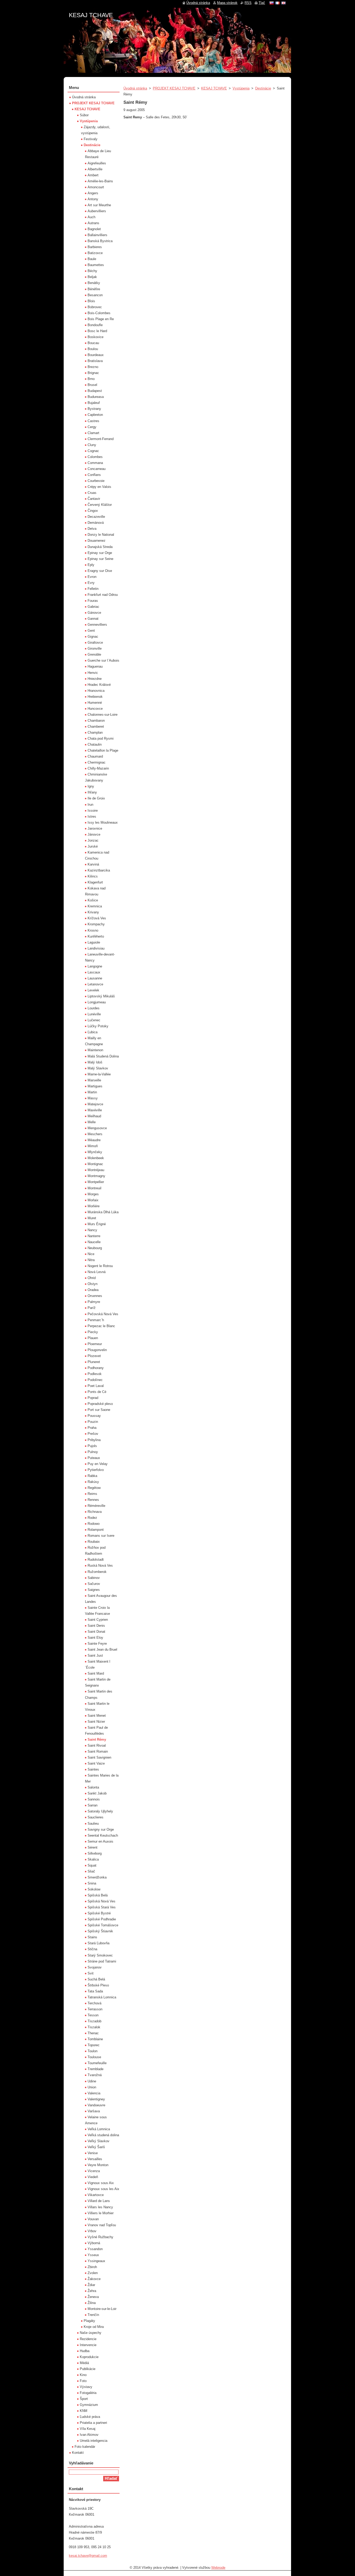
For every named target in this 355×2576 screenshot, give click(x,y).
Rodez (92, 1518)
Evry (91, 583)
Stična (92, 1949)
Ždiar (91, 2285)
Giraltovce (95, 643)
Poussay (94, 1416)
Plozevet (94, 1356)
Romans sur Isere (101, 1536)
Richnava (95, 1512)
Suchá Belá (96, 1979)
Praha (92, 1428)
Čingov (93, 511)
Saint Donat (96, 1632)
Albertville (95, 169)
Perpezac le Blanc (101, 1326)
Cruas (92, 493)
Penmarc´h (96, 1320)
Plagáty (89, 2321)
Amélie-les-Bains (100, 181)
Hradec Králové (99, 685)
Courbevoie (96, 481)
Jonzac (93, 840)
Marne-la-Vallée (99, 1074)
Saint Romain (98, 1751)
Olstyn (93, 1284)
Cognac (93, 451)
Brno (91, 379)
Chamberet (96, 727)
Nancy (92, 1230)
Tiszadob (94, 2021)
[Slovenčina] (272, 3)
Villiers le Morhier (101, 2213)
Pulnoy (93, 1452)
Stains (92, 1937)
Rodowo (94, 1524)
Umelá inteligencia (94, 2441)
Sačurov (94, 1584)
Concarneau (97, 469)
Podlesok (95, 1374)
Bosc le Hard (97, 331)
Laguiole (94, 942)
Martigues (95, 1086)
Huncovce (95, 709)
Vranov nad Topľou (102, 2225)
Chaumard (95, 756)
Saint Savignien (99, 1757)
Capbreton (95, 415)
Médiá (84, 2363)
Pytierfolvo (96, 1470)
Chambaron (96, 721)
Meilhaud (94, 1116)
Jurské (93, 846)
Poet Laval (96, 1386)
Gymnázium (89, 2405)
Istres (92, 816)
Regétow (94, 1488)
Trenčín (93, 2315)
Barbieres (95, 247)
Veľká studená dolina (103, 2135)
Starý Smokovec (100, 1955)
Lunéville (94, 1014)
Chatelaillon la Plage (103, 750)
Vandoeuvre (96, 2105)
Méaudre (94, 1140)
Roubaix (94, 1542)
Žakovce (94, 2279)
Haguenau (95, 666)
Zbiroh (92, 2267)
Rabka (92, 1476)
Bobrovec (95, 307)
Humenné (95, 703)
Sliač (91, 1871)
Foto (83, 2381)
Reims (92, 1494)
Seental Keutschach (103, 1835)
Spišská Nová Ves (101, 1901)
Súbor (84, 115)
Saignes (94, 1590)
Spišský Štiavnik (100, 1931)
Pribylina (94, 1440)
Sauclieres (96, 1817)
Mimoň (93, 1146)
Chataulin (95, 744)
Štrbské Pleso (98, 1985)
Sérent (93, 1847)
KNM (84, 2411)
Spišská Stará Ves (102, 1907)
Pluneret (94, 1362)
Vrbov (92, 2231)
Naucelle (94, 1242)
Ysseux (93, 2255)
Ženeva (93, 2297)
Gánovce (94, 613)
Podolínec (95, 1380)
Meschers (95, 1134)
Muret (92, 1218)
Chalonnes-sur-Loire (103, 715)
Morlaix (93, 1200)
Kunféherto (96, 936)
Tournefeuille (97, 2063)
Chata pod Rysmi (101, 738)
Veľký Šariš (96, 2147)
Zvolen (93, 2273)
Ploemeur (95, 1344)
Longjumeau (97, 1002)
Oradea (93, 1290)
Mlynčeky (95, 1152)
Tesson (93, 2015)
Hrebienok (95, 697)
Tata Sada (95, 1991)
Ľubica (93, 1032)
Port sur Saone (99, 1410)
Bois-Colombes (99, 313)
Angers (93, 193)
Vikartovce (96, 2195)
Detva (92, 529)
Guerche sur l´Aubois (103, 660)
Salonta (93, 1787)
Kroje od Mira (94, 2327)
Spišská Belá (98, 1895)
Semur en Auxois (100, 1841)
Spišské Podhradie (102, 1919)
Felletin (93, 589)
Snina (92, 1883)
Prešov (93, 1434)
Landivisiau (96, 948)
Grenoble (94, 654)
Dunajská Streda (100, 547)
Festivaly (91, 139)
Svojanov (95, 1967)
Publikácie (88, 2369)
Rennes (93, 1500)
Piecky (93, 1332)
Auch (91, 217)
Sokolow (94, 1889)
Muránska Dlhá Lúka (103, 1212)
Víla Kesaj (88, 2429)
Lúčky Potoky (98, 1026)
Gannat (93, 619)
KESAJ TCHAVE (214, 88)
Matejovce (95, 1104)
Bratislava (95, 361)
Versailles (95, 2159)
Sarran (93, 1805)
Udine (92, 2081)
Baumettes (96, 265)
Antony (93, 199)
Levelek (93, 990)
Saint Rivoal (97, 1745)
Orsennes (95, 1296)
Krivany (93, 912)
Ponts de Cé (97, 1392)
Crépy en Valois (99, 487)
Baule (92, 259)
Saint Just (95, 1655)
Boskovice (96, 337)
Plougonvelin (97, 1350)
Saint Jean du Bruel (102, 1649)
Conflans (94, 475)
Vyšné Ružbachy (100, 2237)
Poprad (93, 1398)
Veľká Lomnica (99, 2129)
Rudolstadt (96, 1560)
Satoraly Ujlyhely (100, 1811)
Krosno (93, 930)
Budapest (95, 391)
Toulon (93, 2051)
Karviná (93, 864)
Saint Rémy (97, 1739)
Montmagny (96, 1176)
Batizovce (95, 253)
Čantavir (94, 499)
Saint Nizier (96, 1722)
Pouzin (93, 1422)
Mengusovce (97, 1128)
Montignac (95, 1164)
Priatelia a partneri (93, 2423)
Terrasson (95, 2009)
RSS (248, 3)
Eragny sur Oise (100, 571)
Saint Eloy (95, 1638)
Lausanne (95, 978)
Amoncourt (96, 187)
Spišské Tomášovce (103, 1925)
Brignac (93, 373)
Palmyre (94, 1302)
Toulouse (94, 2057)
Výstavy (86, 2387)
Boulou (93, 349)
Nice (91, 1254)
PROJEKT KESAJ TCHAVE (174, 88)
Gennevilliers (97, 625)
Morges (93, 1194)
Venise (93, 2153)
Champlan (95, 732)
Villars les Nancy (100, 2207)
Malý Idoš (95, 1062)
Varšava (94, 2111)
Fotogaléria (88, 2393)
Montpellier (96, 1182)
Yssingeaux (96, 2261)
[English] (284, 3)
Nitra (91, 1260)
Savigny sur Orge (101, 1829)
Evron (92, 577)
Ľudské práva (90, 2417)
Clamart (93, 433)
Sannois (94, 1799)
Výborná (94, 2243)
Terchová (94, 2003)
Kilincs (93, 876)
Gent (91, 631)
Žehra (92, 2291)
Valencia (94, 2093)
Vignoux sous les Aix (103, 2189)
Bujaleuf (94, 403)
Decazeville (96, 517)
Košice (93, 900)
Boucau (93, 343)
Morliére (94, 1206)
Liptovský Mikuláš (101, 996)
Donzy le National (101, 535)
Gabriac (93, 607)
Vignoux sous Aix (101, 2183)
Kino (83, 2375)
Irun (90, 805)
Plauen (93, 1338)
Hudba (85, 2351)
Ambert (93, 175)
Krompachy (96, 924)
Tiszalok (94, 2027)
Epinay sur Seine (100, 559)
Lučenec (94, 1020)
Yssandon (95, 2249)
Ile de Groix (96, 798)
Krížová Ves (97, 918)
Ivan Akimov (89, 2435)
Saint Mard (96, 1673)
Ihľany (92, 792)
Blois (91, 301)
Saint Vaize (96, 1763)
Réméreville (96, 1506)
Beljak (92, 277)
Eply (91, 565)
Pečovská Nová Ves (103, 1314)
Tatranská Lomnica (102, 1997)
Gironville (95, 648)
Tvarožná (95, 2075)
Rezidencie (88, 2339)
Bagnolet (94, 229)
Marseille (94, 1080)
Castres (93, 421)
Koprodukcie (89, 2357)
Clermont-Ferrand (101, 439)
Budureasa (96, 397)
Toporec (94, 2045)
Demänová (96, 523)
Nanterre (94, 1236)
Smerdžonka (97, 1877)
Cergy (92, 427)
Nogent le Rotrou (100, 1266)
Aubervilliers (97, 211)
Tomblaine (95, 2039)
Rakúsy (93, 1482)
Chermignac (97, 762)
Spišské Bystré (99, 1913)
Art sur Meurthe (99, 205)
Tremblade (96, 2069)
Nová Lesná (97, 1272)
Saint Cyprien (98, 1620)
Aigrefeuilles (97, 163)
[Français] (278, 3)
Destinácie (263, 88)
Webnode (218, 2568)
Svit (91, 1973)
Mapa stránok (227, 3)
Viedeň (93, 2177)
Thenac (93, 2033)
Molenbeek (96, 1158)
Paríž (92, 1308)
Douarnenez (97, 541)
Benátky (94, 283)
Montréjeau (96, 1170)
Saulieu (93, 1823)
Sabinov (94, 1578)
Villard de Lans (99, 2201)
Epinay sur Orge (100, 553)
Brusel (92, 385)
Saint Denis (96, 1626)
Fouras (93, 601)
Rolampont (96, 1530)
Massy (93, 1098)
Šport (84, 2399)
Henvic (93, 673)
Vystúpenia (241, 88)
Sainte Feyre (97, 1644)
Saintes (93, 1769)
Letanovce (95, 984)
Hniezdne (95, 679)
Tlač (262, 3)
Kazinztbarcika (99, 870)
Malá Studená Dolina (103, 1056)
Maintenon (95, 1050)
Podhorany (96, 1368)
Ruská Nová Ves (100, 1565)
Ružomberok (97, 1572)
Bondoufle (95, 325)
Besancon (95, 295)
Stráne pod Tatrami (102, 1961)
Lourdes (94, 1008)
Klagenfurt (95, 882)
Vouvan (93, 2219)
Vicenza (94, 2171)
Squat (92, 1865)
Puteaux (94, 1458)
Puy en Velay (98, 1464)
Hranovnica (96, 691)
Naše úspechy (91, 2333)
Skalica (93, 1859)
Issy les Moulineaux (103, 822)
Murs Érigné (97, 1224)
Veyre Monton (98, 2165)
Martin (92, 1092)
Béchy (92, 271)
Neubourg (95, 1248)
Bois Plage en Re (101, 319)
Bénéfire (94, 289)
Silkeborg (95, 1853)
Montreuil (94, 1188)
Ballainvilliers (97, 235)
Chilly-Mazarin (98, 768)
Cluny (92, 445)
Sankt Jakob (97, 1793)
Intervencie (88, 2345)
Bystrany (94, 409)
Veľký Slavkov (98, 2141)
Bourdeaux (96, 355)
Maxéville (95, 1110)
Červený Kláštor (100, 505)
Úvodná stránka (135, 88)
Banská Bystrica (100, 241)
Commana (95, 463)
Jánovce (94, 834)
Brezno (93, 367)
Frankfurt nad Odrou (103, 595)
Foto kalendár (85, 2447)
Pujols (92, 1446)
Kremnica (95, 906)
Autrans (93, 223)
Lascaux (94, 972)
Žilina (92, 2303)
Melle (92, 1122)
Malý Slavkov (98, 1068)
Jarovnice (95, 828)
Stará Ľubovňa (98, 1943)
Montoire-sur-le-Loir (102, 2309)
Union (92, 2087)
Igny (91, 786)
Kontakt (78, 2453)
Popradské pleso (100, 1404)
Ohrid (92, 1278)
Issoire (93, 811)
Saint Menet (97, 1716)
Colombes (95, 457)
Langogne (95, 966)
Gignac (93, 637)
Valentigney (96, 2099)
